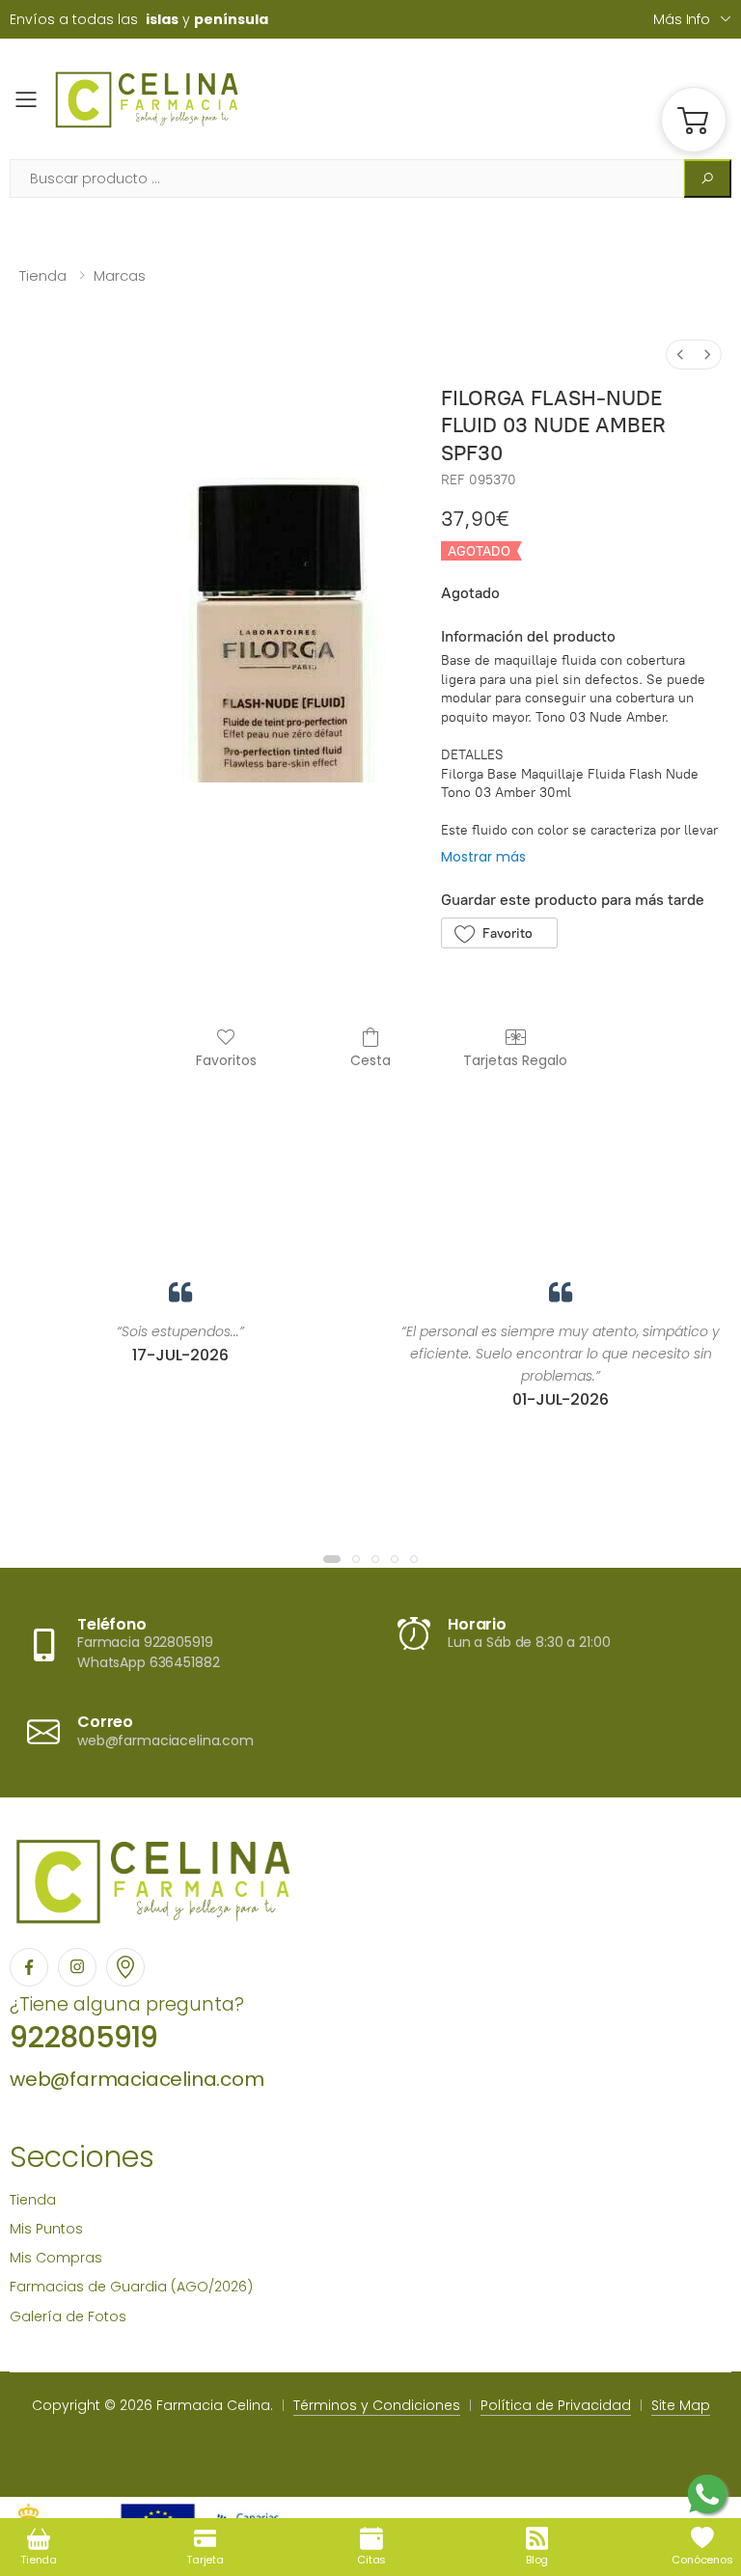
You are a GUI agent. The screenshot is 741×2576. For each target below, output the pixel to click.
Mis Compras (56, 2258)
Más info (682, 19)
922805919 (83, 2037)
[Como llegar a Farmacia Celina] (125, 1967)
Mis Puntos (46, 2229)
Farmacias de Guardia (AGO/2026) (131, 2287)
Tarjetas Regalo (515, 1060)
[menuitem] (680, 355)
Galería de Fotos (68, 2316)
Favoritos (226, 1060)
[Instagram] (77, 1967)
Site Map (681, 2405)
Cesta (370, 1060)
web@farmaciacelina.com (137, 2079)
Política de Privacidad (556, 2405)
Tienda (43, 275)
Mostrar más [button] (483, 857)
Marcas (120, 275)
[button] (694, 120)
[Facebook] (29, 1967)
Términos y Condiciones (377, 2405)
